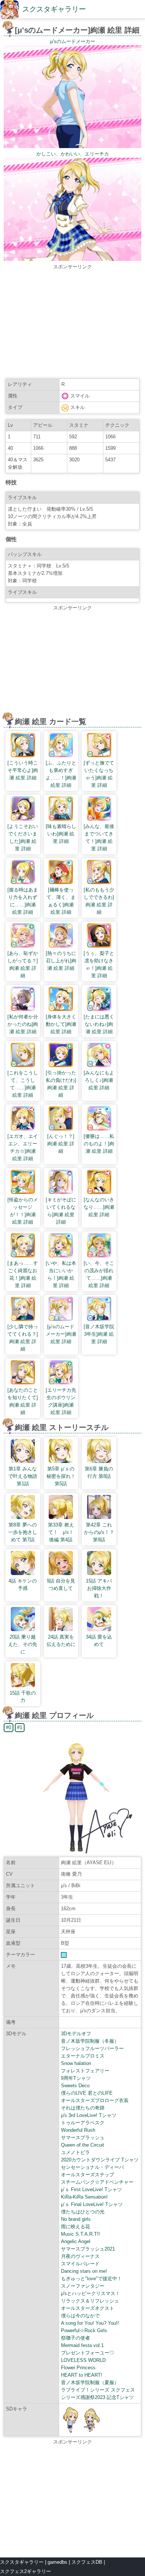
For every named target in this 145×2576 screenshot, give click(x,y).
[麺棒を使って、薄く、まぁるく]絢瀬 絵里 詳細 (61, 901)
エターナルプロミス (83, 2056)
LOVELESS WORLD (83, 2360)
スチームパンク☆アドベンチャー (97, 2182)
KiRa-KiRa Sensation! (84, 2197)
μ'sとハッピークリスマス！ (91, 2293)
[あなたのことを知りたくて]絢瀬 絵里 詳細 (23, 1401)
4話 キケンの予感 (23, 1585)
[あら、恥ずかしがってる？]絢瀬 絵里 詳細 (23, 964)
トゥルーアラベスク (83, 2123)
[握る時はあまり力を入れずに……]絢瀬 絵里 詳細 (23, 901)
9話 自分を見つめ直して (61, 1585)
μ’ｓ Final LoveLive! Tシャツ (92, 2204)
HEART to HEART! (82, 2375)
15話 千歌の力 (23, 1697)
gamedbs (57, 2562)
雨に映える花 (75, 2227)
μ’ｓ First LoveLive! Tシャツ (91, 2189)
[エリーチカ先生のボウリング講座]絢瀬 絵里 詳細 (61, 1401)
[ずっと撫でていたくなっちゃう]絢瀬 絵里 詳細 (99, 774)
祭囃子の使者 (75, 2338)
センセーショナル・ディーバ (92, 2167)
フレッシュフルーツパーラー (92, 2048)
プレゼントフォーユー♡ (88, 2353)
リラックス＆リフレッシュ (90, 2301)
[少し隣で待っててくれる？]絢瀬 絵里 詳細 (23, 1338)
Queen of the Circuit (83, 2145)
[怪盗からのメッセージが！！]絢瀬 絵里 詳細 (23, 1211)
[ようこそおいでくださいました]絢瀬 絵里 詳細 (23, 837)
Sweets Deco (75, 2086)
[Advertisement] (72, 323)
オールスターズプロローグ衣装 (95, 2100)
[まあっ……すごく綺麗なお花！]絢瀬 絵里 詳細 (23, 1274)
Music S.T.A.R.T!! (80, 2234)
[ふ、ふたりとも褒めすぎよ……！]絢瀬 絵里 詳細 (61, 774)
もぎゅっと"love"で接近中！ (91, 2279)
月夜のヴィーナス (80, 2256)
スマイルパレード (80, 2264)
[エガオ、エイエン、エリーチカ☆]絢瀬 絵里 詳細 (23, 1147)
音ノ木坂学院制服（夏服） (90, 2382)
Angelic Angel (76, 2241)
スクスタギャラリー (54, 9)
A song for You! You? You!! (90, 2323)
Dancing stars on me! (84, 2271)
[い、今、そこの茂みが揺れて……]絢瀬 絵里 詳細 (99, 1274)
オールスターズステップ (88, 2175)
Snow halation (76, 2063)
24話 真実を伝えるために (61, 1641)
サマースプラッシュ (83, 2138)
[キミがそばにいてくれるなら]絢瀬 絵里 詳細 (61, 1211)
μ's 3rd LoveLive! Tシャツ (89, 2115)
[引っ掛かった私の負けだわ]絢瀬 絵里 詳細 (61, 1084)
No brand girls (76, 2219)
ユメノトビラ (75, 2152)
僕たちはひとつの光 (83, 2212)
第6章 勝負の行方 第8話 (99, 1472)
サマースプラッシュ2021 (88, 2249)
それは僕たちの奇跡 (83, 2108)
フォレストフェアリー (85, 2071)
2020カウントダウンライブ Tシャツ (100, 2160)
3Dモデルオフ (76, 2034)
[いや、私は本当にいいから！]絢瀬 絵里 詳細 (61, 1274)
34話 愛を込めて (99, 1641)
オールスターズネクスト (88, 2308)
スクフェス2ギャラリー (25, 2571)
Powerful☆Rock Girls (84, 2330)
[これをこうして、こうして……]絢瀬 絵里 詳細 (23, 1084)
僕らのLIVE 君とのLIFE (87, 2093)
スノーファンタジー (83, 2286)
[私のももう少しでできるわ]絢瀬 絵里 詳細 (99, 901)
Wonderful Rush (78, 2130)
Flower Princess (78, 2368)
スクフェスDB (87, 2562)
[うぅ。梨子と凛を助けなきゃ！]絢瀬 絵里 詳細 (99, 964)
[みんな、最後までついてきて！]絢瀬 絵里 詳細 (99, 837)
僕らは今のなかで (80, 2316)
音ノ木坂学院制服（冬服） (90, 2041)
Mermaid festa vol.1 (82, 2345)
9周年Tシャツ (76, 2078)
